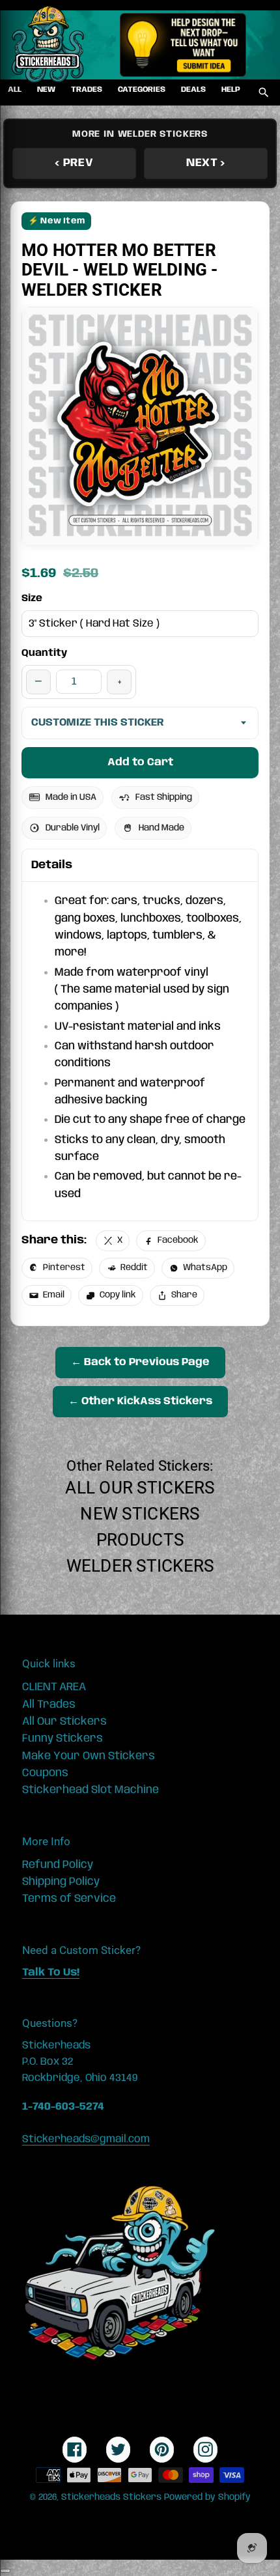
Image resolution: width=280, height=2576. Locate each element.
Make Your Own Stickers (89, 1756)
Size (32, 599)
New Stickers (140, 1514)
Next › (206, 163)
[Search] (264, 92)
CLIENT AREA (54, 1687)
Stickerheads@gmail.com (86, 2139)
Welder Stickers (140, 1566)
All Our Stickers (140, 1488)
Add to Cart (140, 762)
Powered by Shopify (207, 2497)
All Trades (49, 1705)
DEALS (193, 90)
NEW (46, 90)
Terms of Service (69, 1899)
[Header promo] (183, 45)
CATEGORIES (142, 90)
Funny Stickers (63, 1738)
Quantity (44, 653)
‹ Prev (74, 163)
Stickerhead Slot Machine (91, 1790)
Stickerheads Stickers (111, 2497)
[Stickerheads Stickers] (48, 45)
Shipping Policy (61, 1882)
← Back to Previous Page (140, 1362)
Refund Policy (58, 1865)
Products (140, 1540)
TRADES (87, 90)
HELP (231, 90)
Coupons (45, 1773)
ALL (15, 90)
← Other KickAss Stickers (140, 1401)
